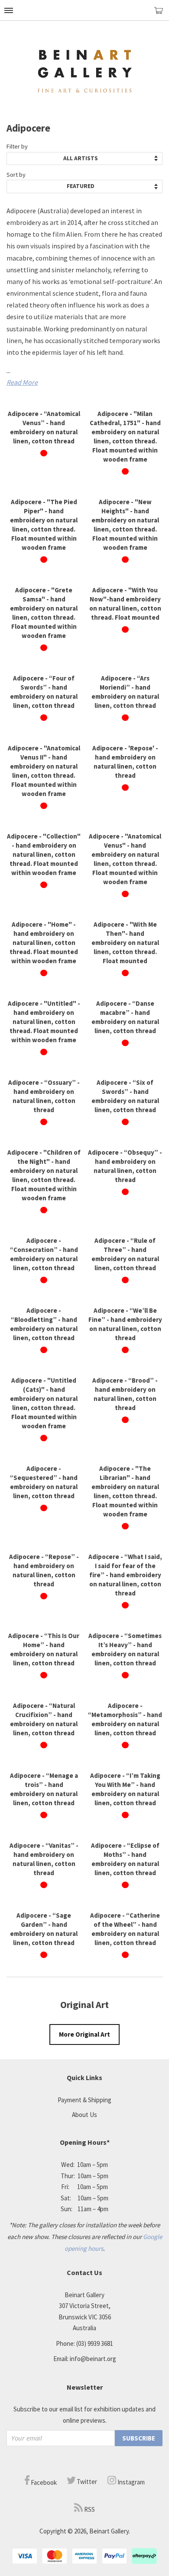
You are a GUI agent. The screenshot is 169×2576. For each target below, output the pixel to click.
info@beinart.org (93, 2359)
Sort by (16, 175)
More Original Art (84, 2034)
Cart (162, 14)
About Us (84, 2115)
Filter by (17, 146)
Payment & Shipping (84, 2100)
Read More (22, 382)
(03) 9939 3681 (95, 2343)
